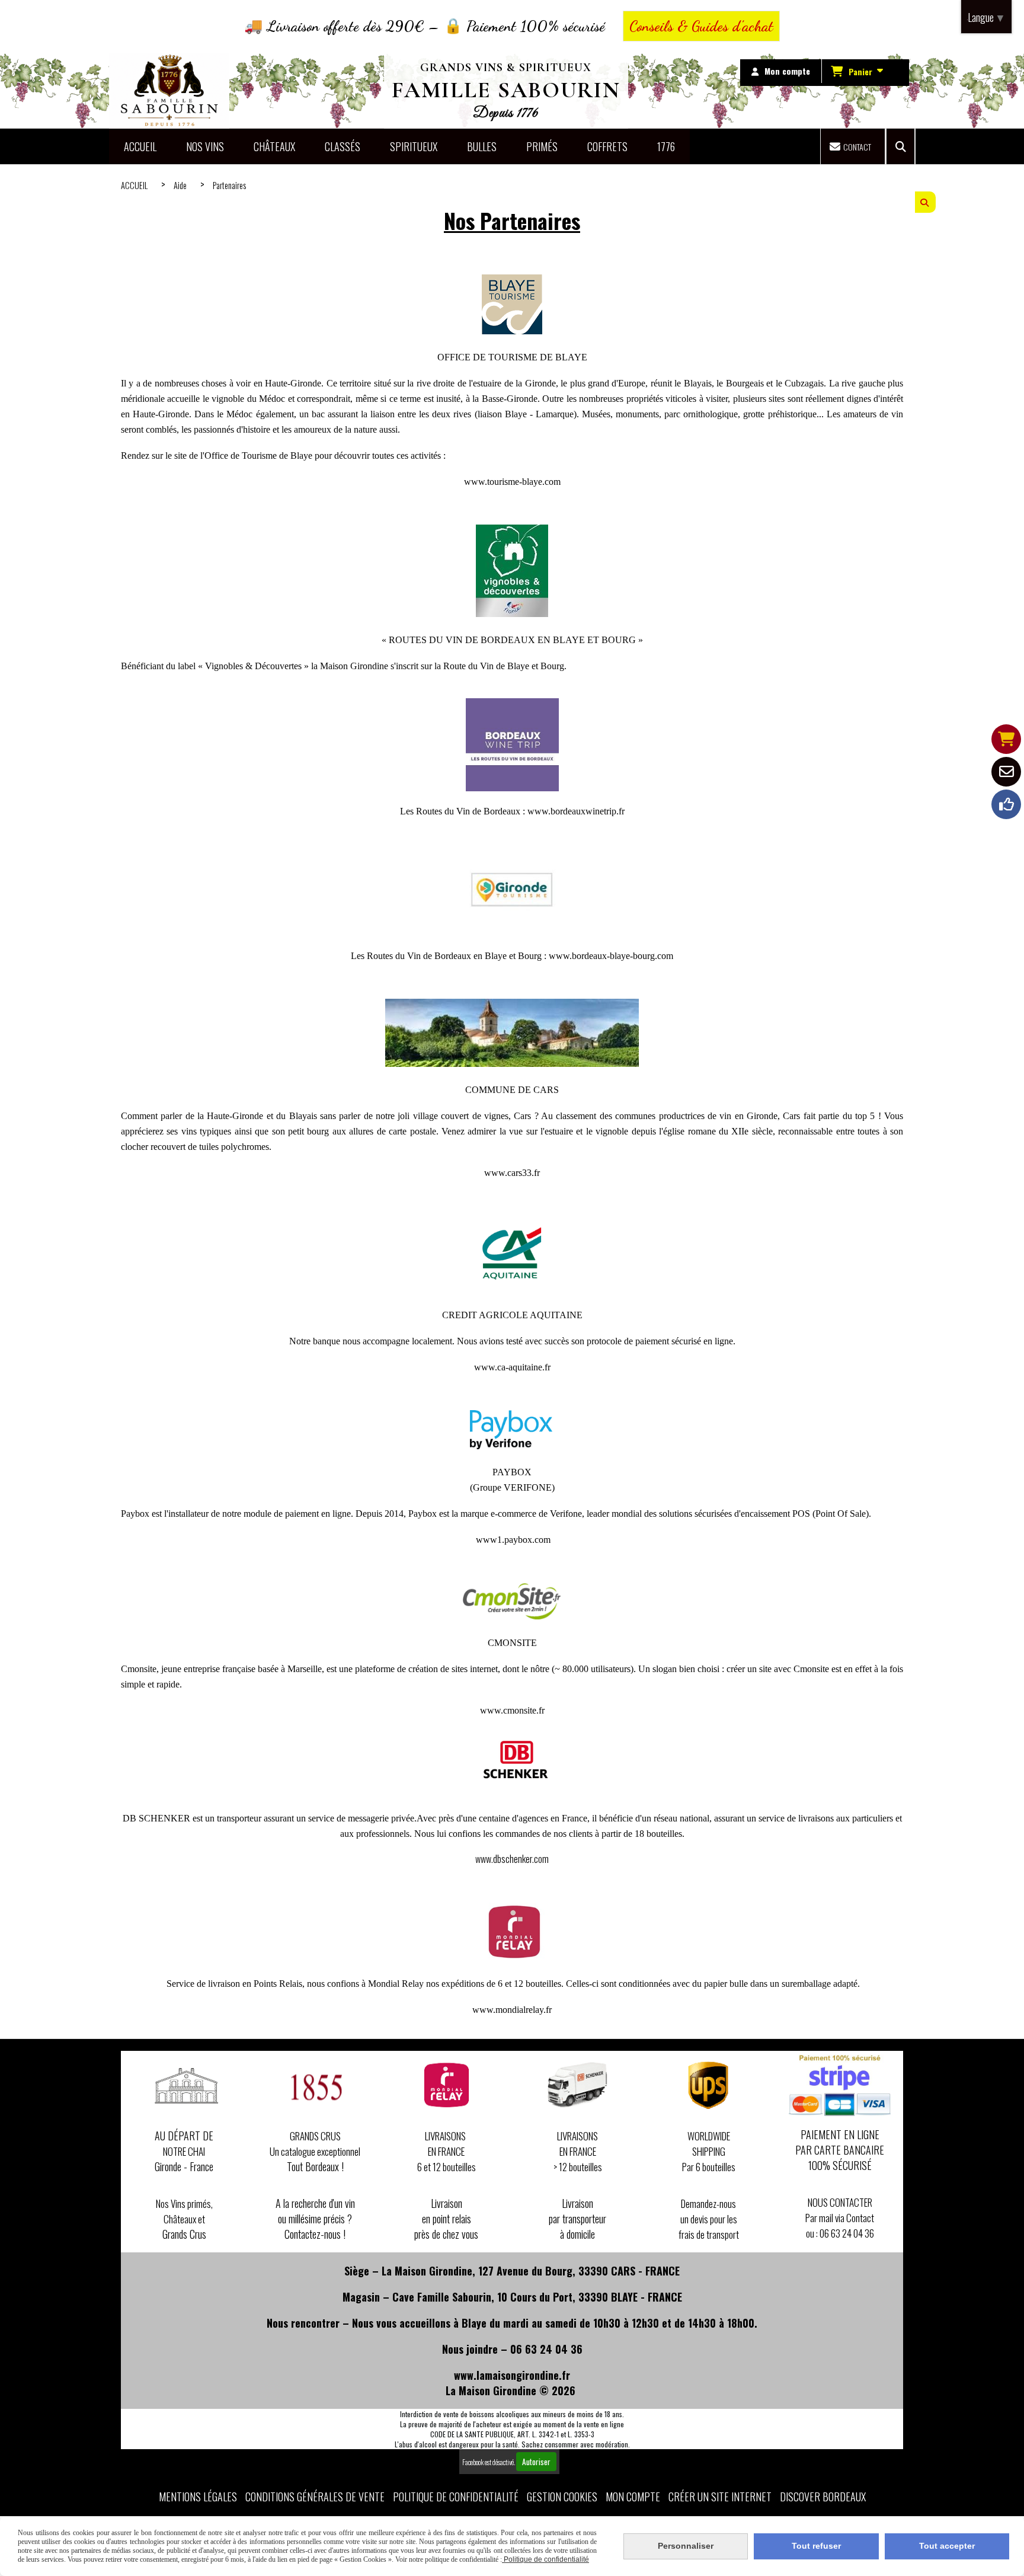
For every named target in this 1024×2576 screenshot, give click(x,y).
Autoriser (536, 2462)
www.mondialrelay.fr (512, 2010)
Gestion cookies (562, 2497)
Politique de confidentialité (456, 2497)
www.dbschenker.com (512, 1859)
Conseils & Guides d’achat (701, 26)
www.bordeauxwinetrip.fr (576, 811)
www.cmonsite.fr (512, 1710)
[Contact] (1006, 772)
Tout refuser (816, 2546)
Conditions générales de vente (315, 2497)
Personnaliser (686, 2546)
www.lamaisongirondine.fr (512, 2375)
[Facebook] (1006, 804)
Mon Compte (633, 2497)
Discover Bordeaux (823, 2497)
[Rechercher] (900, 146)
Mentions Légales (198, 2497)
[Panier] (1006, 739)
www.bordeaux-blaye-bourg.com (611, 956)
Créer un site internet (720, 2497)
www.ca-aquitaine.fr (512, 1367)
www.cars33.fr (512, 1173)
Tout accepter (947, 2546)
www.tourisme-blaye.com (512, 482)
